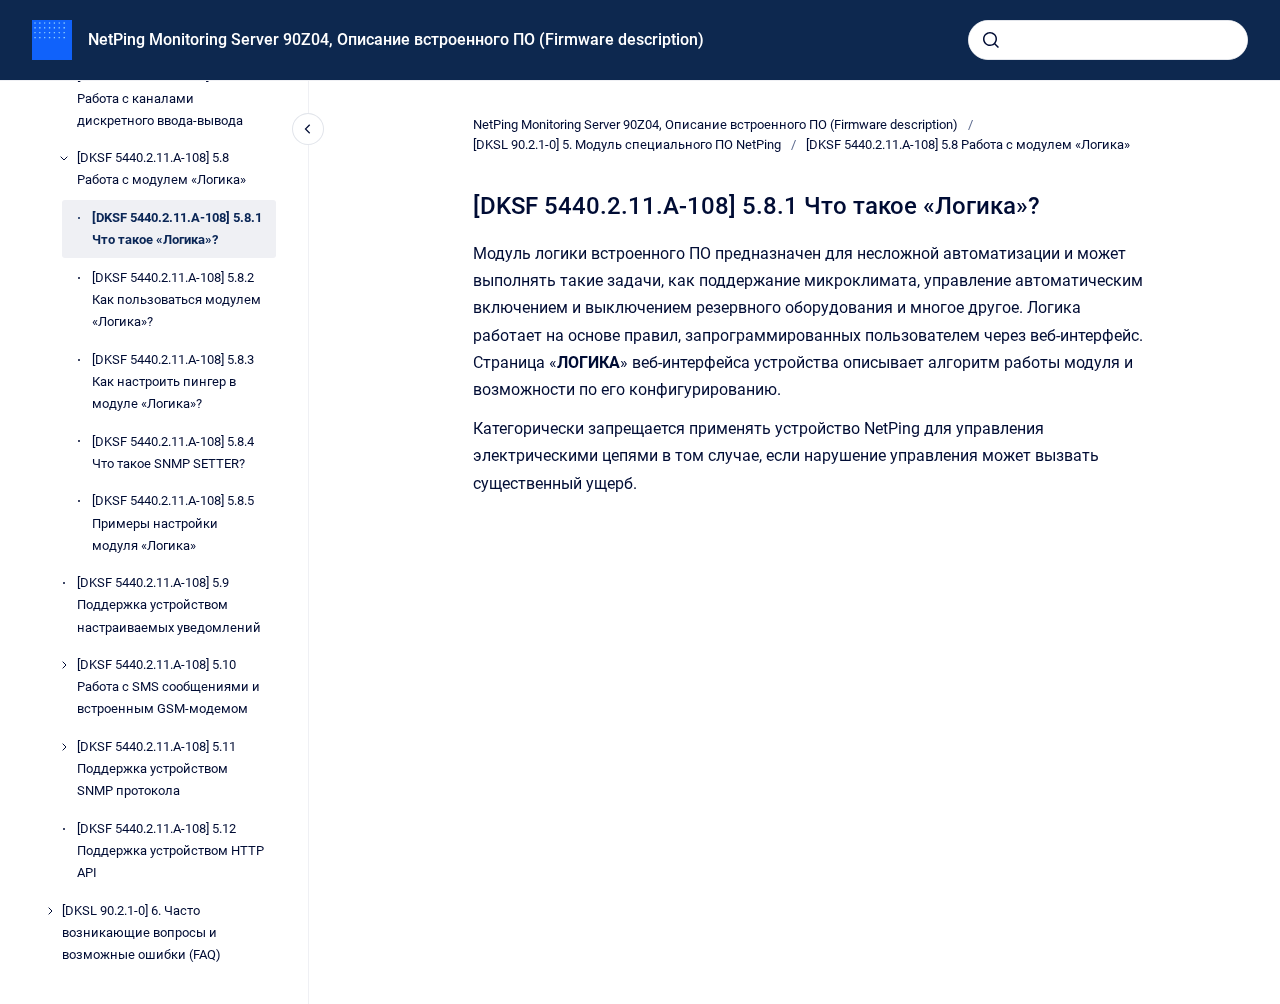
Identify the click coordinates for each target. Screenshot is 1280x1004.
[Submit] (991, 40)
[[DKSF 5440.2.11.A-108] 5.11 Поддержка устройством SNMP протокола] (64, 747)
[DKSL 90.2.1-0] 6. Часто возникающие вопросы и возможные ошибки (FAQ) (141, 932)
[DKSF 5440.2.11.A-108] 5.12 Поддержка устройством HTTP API (170, 850)
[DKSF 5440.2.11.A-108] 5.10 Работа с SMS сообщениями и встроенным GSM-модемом (168, 686)
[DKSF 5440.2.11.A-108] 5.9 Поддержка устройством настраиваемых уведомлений (169, 604)
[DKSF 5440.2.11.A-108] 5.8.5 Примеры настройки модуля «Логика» (173, 522)
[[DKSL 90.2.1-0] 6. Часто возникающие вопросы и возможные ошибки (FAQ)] (50, 911)
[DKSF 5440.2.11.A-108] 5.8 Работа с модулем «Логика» (161, 168)
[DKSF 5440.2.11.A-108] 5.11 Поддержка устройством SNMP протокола (156, 768)
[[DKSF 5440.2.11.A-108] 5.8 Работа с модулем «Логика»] (64, 158)
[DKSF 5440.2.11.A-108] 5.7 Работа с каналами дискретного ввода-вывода (160, 97)
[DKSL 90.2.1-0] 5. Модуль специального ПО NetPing (627, 144)
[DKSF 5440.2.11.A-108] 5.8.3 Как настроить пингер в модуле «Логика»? (173, 381)
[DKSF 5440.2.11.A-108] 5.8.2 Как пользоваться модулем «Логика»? (176, 299)
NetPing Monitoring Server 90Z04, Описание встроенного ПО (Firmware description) (396, 39)
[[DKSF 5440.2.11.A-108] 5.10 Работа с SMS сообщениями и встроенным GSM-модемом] (64, 665)
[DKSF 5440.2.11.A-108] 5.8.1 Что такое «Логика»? (177, 228)
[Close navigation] (308, 129)
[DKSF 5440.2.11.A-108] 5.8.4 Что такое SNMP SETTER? (173, 452)
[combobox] (1108, 40)
